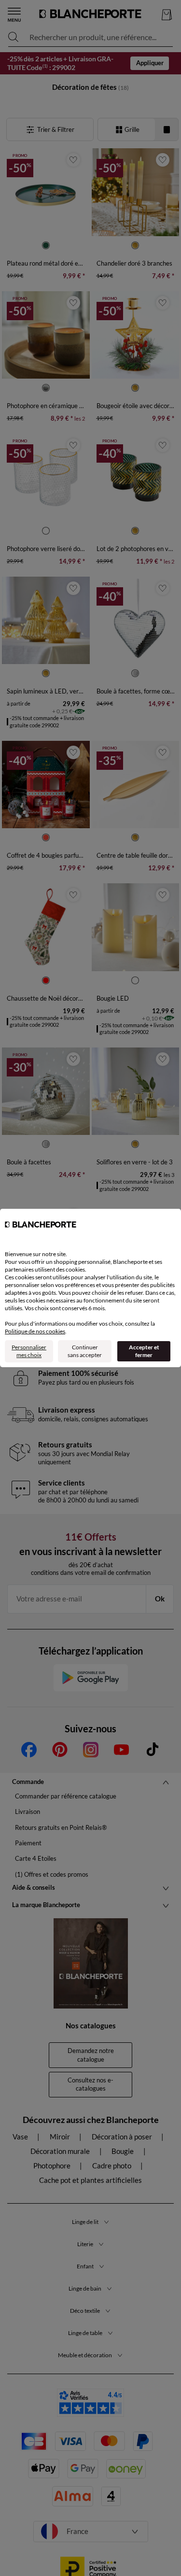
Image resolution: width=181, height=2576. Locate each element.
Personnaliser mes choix (29, 1351)
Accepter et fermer (144, 1351)
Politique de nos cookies (35, 1331)
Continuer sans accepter (85, 1351)
